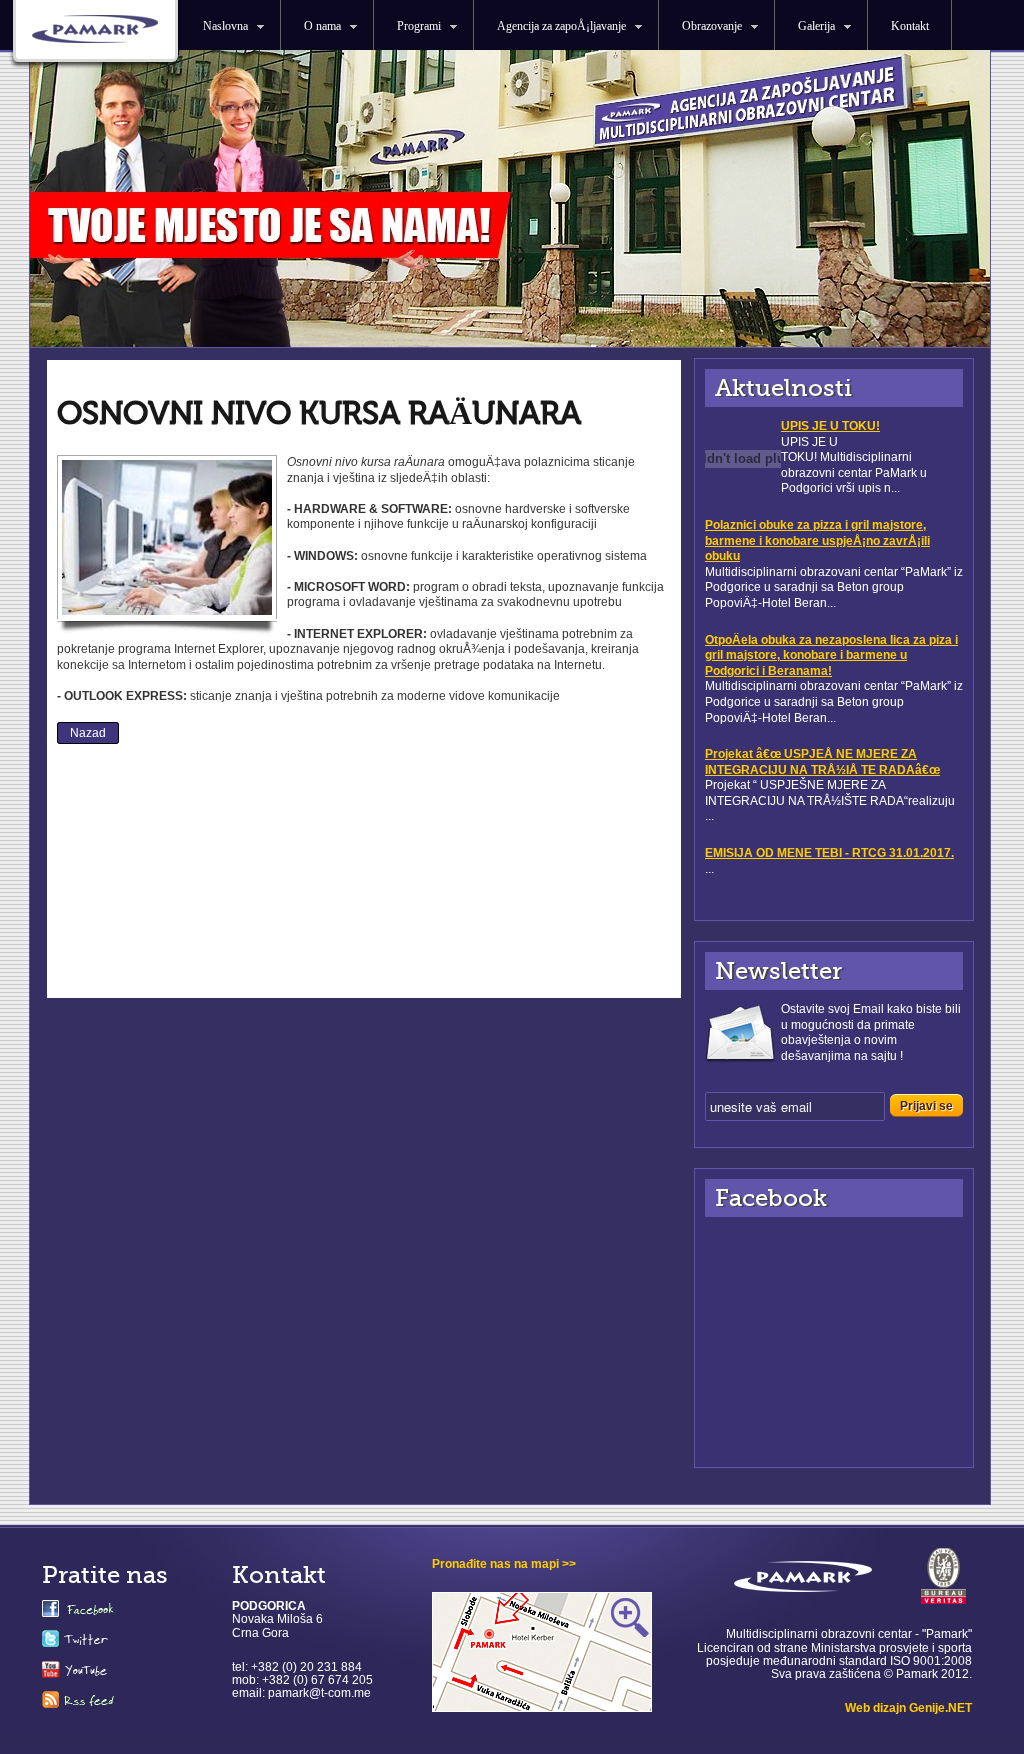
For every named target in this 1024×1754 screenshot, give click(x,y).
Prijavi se (926, 1106)
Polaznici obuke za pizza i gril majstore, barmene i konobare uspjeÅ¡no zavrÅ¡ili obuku (817, 540)
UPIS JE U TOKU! (830, 426)
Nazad (88, 733)
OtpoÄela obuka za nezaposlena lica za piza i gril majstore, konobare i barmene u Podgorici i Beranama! (831, 655)
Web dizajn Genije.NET (908, 1708)
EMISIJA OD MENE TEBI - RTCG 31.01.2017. (829, 853)
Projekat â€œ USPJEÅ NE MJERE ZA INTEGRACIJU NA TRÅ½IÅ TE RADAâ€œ (822, 762)
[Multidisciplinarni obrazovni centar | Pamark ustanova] (95, 35)
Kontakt (910, 26)
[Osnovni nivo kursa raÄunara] (167, 615)
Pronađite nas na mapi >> (504, 1564)
